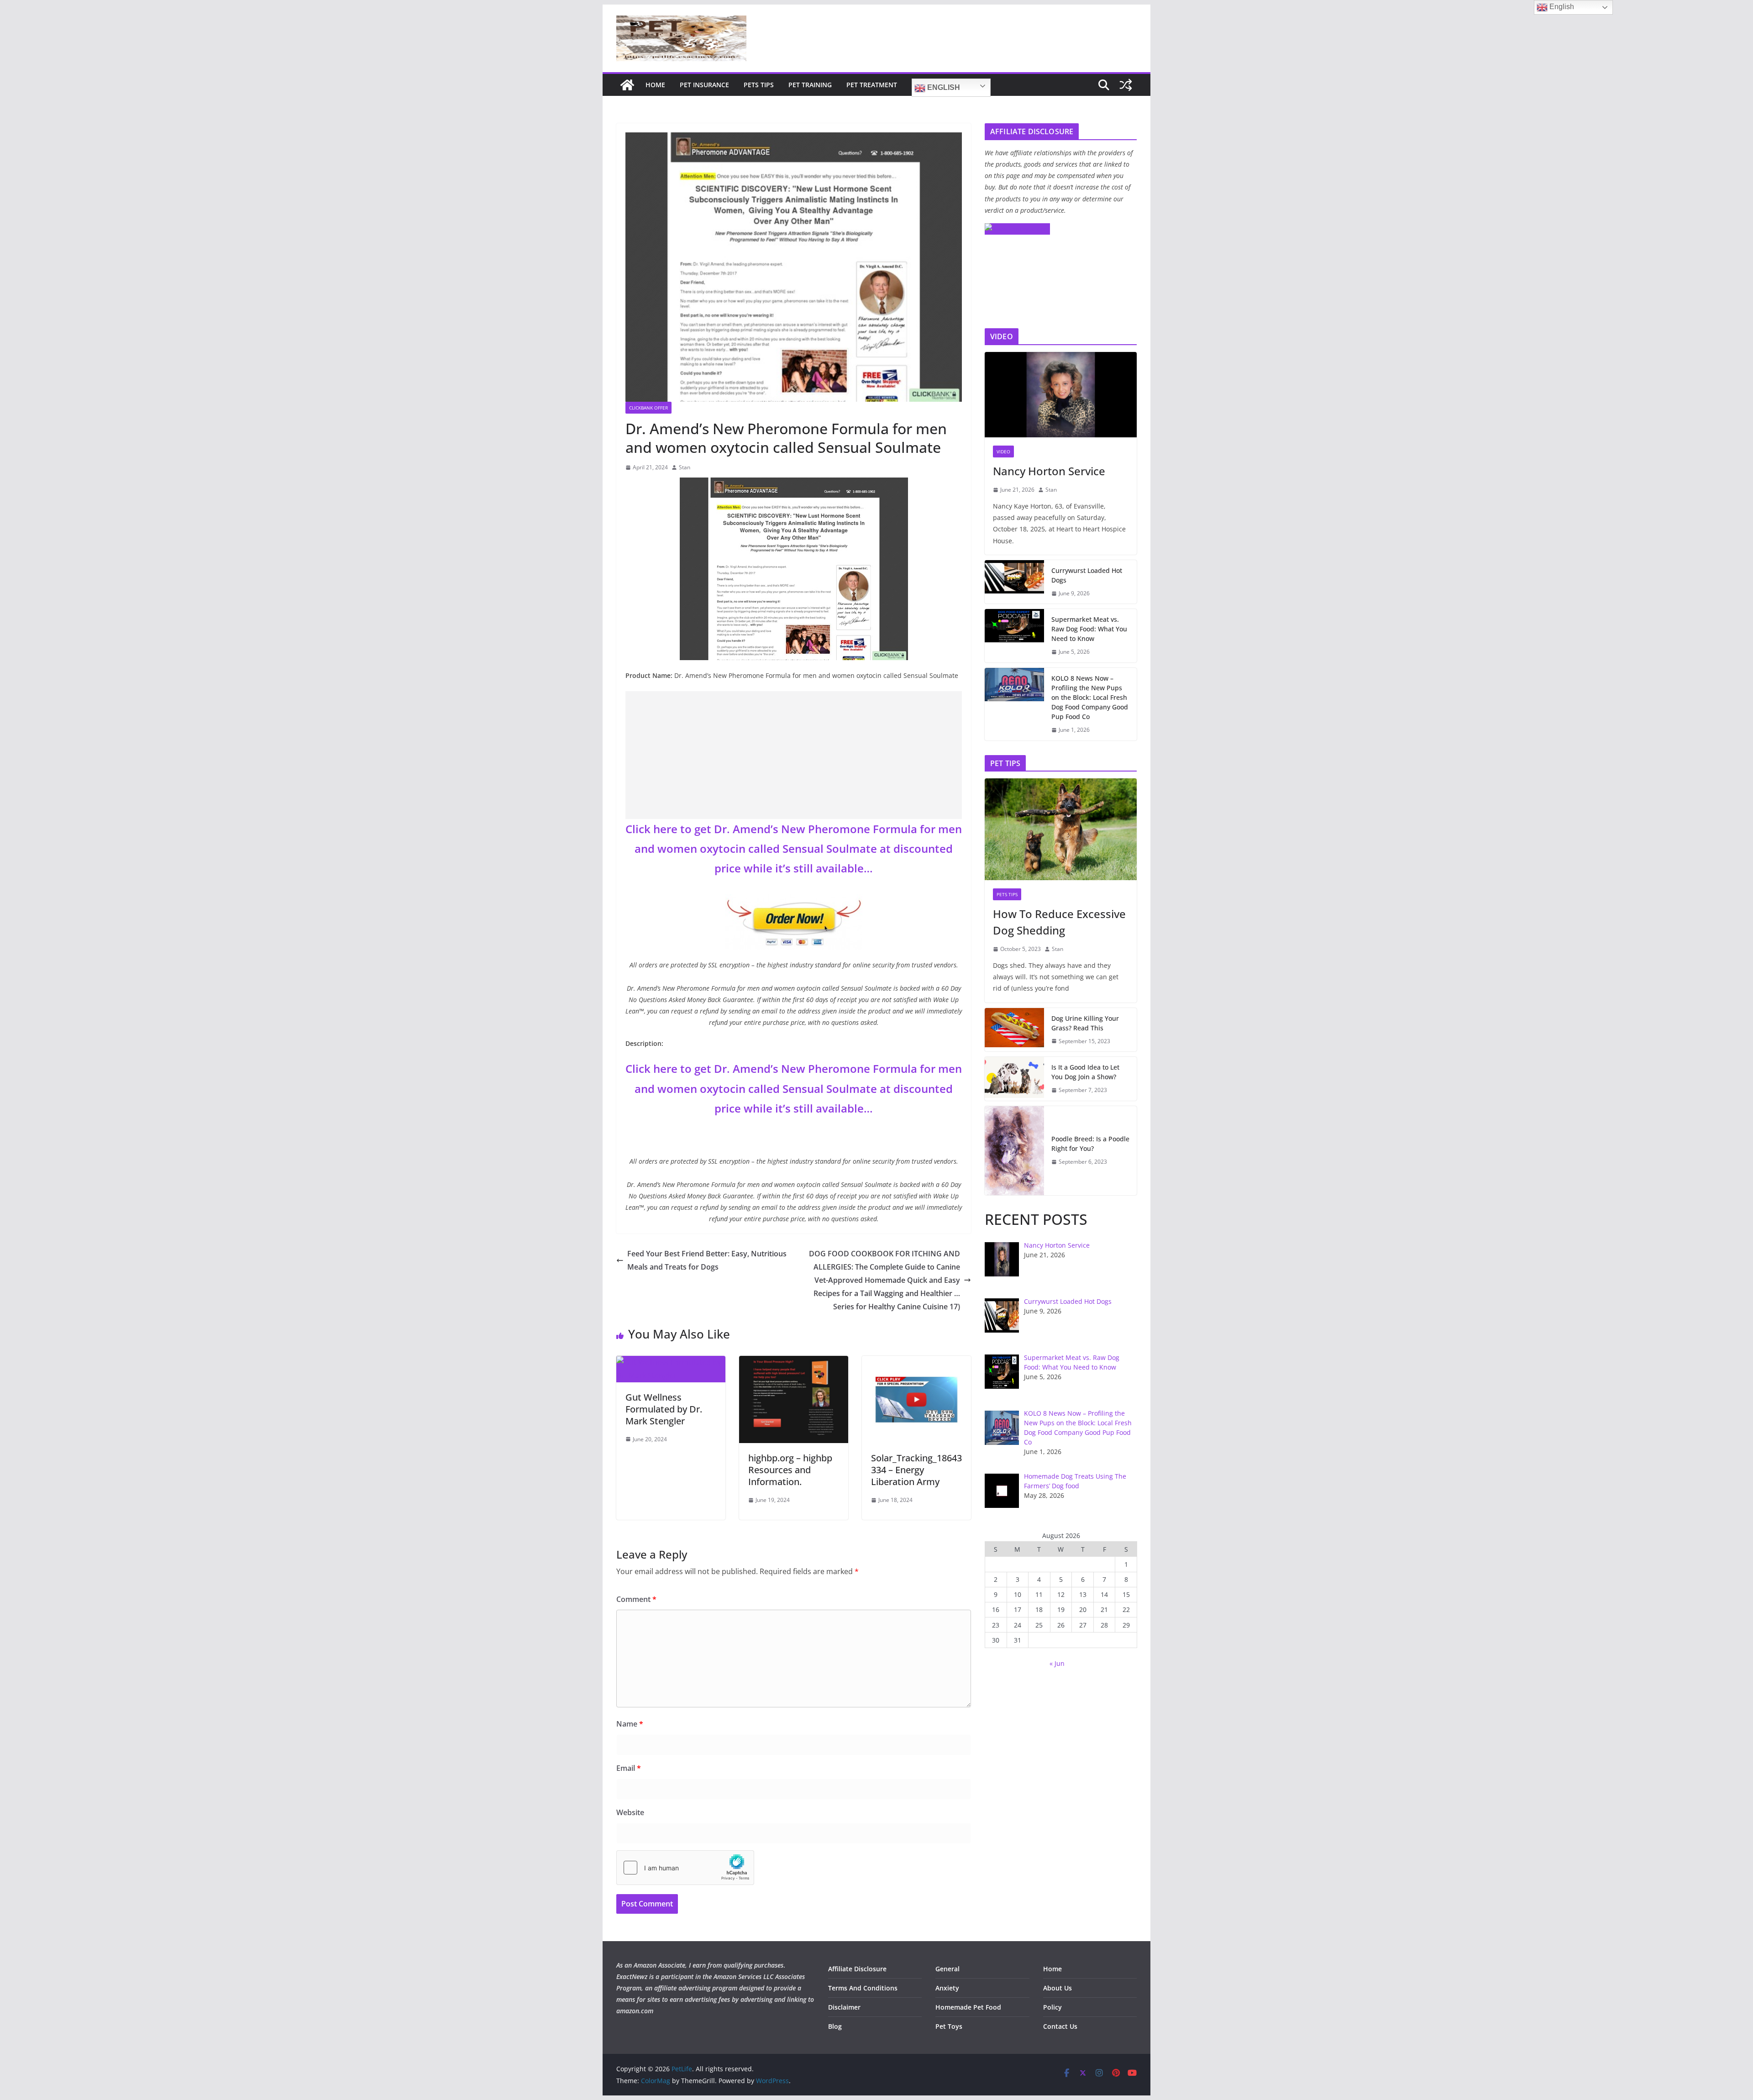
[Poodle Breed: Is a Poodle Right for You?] (1014, 1151)
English (943, 87)
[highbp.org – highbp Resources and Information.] (794, 1362)
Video (1003, 451)
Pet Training (810, 85)
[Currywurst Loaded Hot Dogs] (1014, 582)
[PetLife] (627, 85)
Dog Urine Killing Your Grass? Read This (1085, 1023)
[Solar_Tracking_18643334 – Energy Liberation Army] (916, 1362)
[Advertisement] (794, 755)
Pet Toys (949, 2026)
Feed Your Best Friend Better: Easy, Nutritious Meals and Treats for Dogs (707, 1260)
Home (655, 85)
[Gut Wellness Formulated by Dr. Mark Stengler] (671, 1362)
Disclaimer (844, 2007)
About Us (1058, 1988)
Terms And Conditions (863, 1988)
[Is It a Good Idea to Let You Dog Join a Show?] (1014, 1079)
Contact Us (1060, 2026)
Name (630, 1724)
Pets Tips (759, 85)
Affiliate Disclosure (857, 1969)
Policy (1052, 2007)
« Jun (1057, 1663)
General (947, 1969)
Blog (835, 2026)
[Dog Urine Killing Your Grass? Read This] (1014, 1030)
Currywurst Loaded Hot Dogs (1087, 575)
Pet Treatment (872, 85)
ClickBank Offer (648, 408)
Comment (636, 1599)
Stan (685, 467)
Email (629, 1768)
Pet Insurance (704, 85)
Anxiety (947, 1988)
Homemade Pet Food (968, 2007)
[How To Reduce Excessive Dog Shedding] (1061, 829)
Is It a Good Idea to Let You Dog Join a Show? (1085, 1072)
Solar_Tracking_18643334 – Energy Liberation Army (916, 1470)
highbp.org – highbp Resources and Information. (790, 1470)
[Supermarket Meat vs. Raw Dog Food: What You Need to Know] (1014, 636)
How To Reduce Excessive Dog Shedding (1059, 922)
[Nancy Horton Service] (1061, 395)
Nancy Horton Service (1049, 471)
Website (630, 1812)
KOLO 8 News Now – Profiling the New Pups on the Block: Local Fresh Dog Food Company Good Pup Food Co (1090, 697)
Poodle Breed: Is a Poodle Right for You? (1090, 1144)
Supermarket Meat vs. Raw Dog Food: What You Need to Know (1089, 629)
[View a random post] (1126, 85)
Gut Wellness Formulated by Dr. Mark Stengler (664, 1409)
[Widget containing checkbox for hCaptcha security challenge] (685, 1868)
